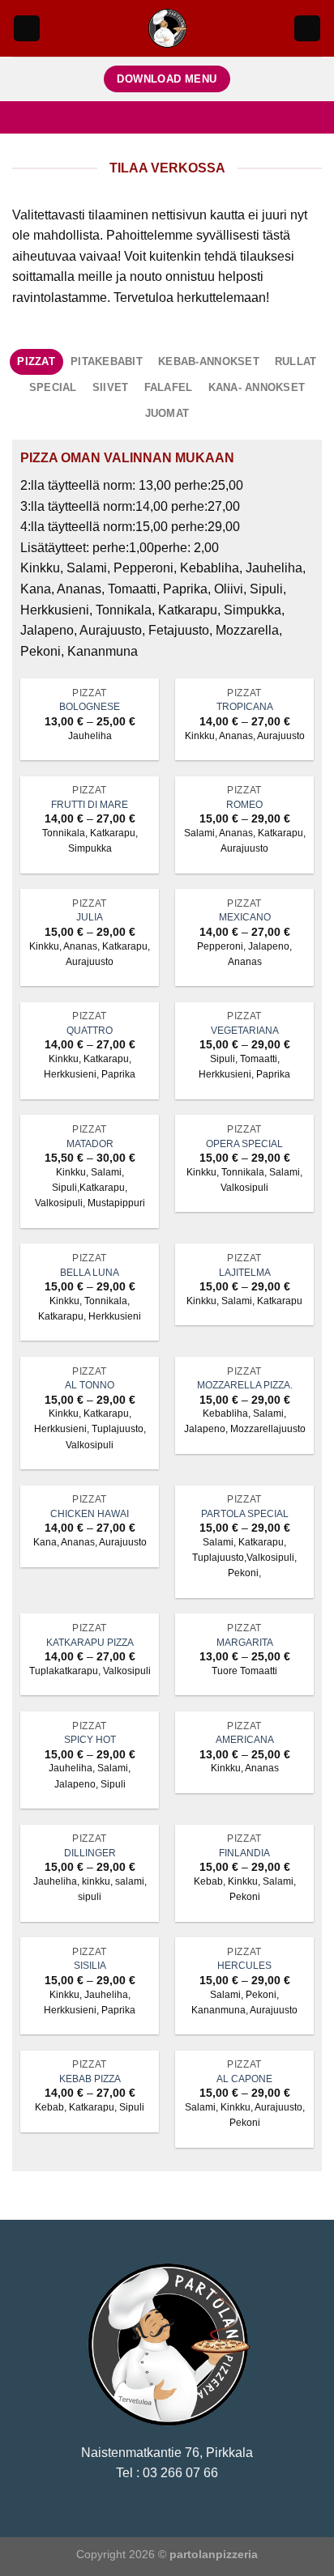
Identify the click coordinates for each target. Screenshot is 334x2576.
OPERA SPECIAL (244, 1144)
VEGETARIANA (245, 1031)
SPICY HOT (90, 1740)
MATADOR (90, 1144)
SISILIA (90, 1966)
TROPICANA (245, 707)
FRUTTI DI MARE (90, 805)
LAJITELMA (245, 1273)
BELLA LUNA (90, 1273)
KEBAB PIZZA (90, 2079)
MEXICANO (245, 917)
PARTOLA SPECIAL (245, 1514)
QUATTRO (90, 1031)
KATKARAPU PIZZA (90, 1643)
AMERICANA (245, 1740)
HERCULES (244, 1966)
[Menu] (27, 29)
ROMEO (244, 805)
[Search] (307, 29)
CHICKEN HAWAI (90, 1514)
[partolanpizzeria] (167, 28)
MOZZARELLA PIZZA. (245, 1385)
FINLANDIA (244, 1853)
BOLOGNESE (90, 707)
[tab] (36, 362)
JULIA (90, 917)
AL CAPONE (244, 2079)
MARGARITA (245, 1643)
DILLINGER (90, 1853)
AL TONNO (90, 1385)
